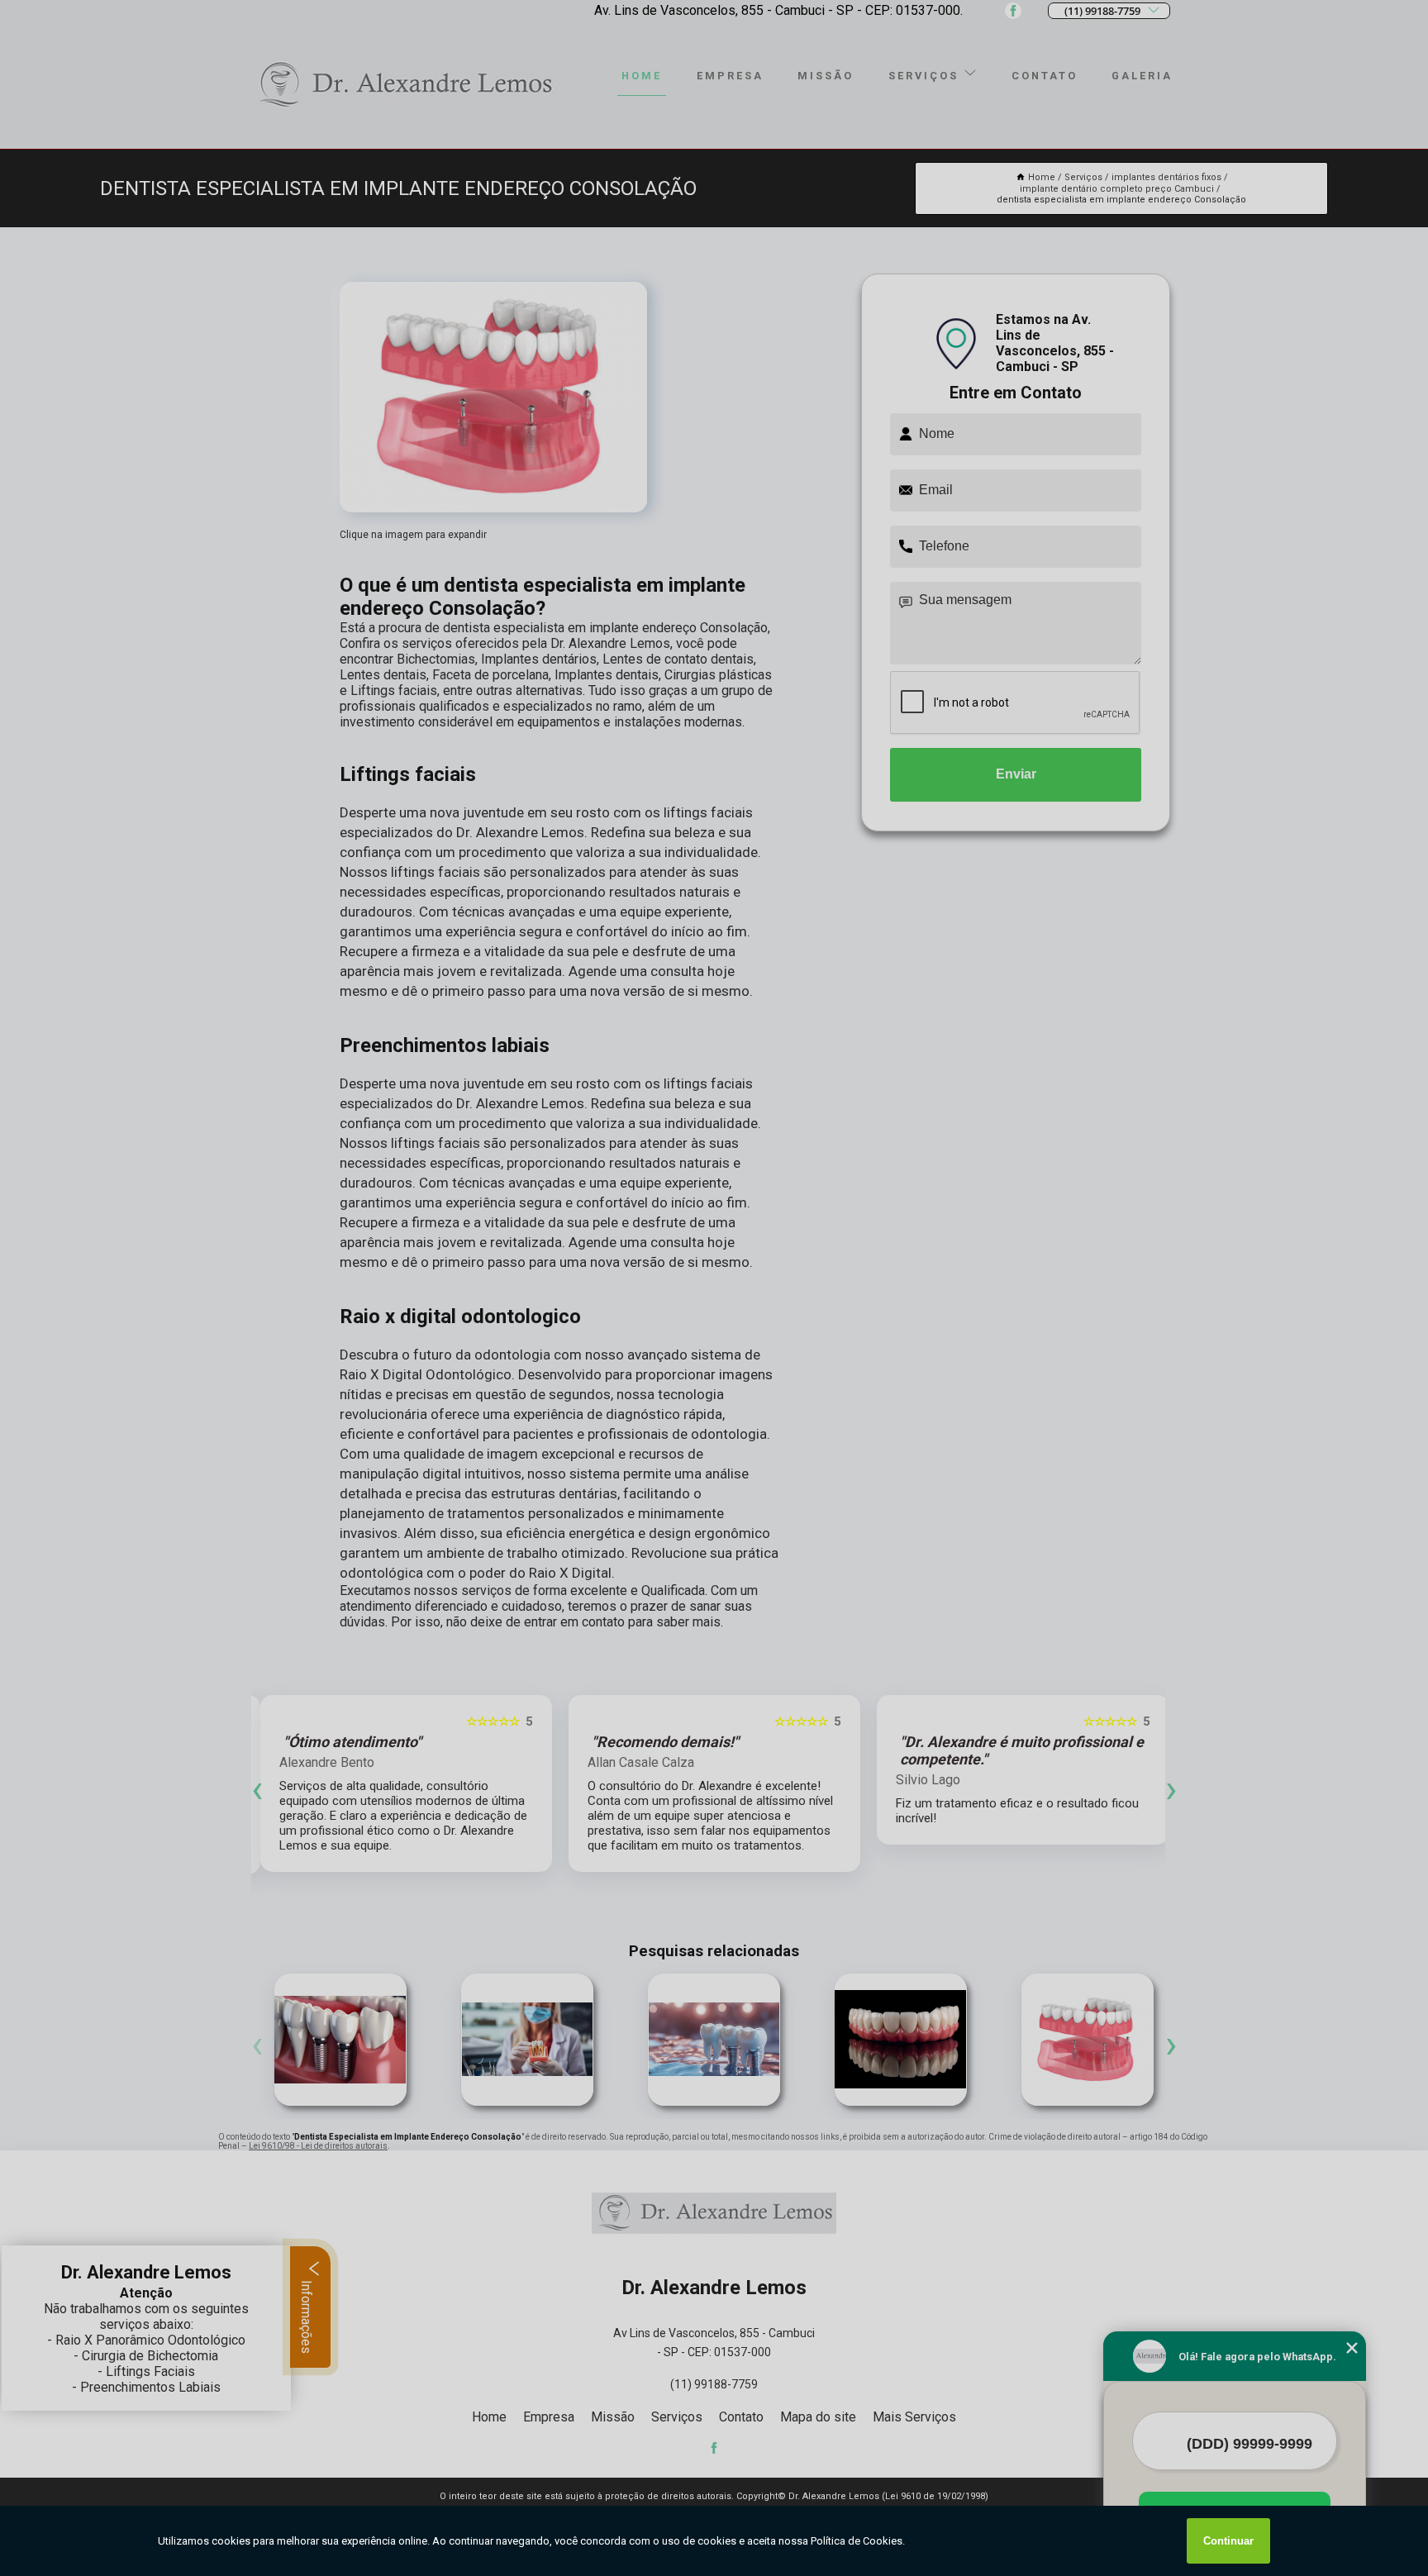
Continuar (1228, 2541)
